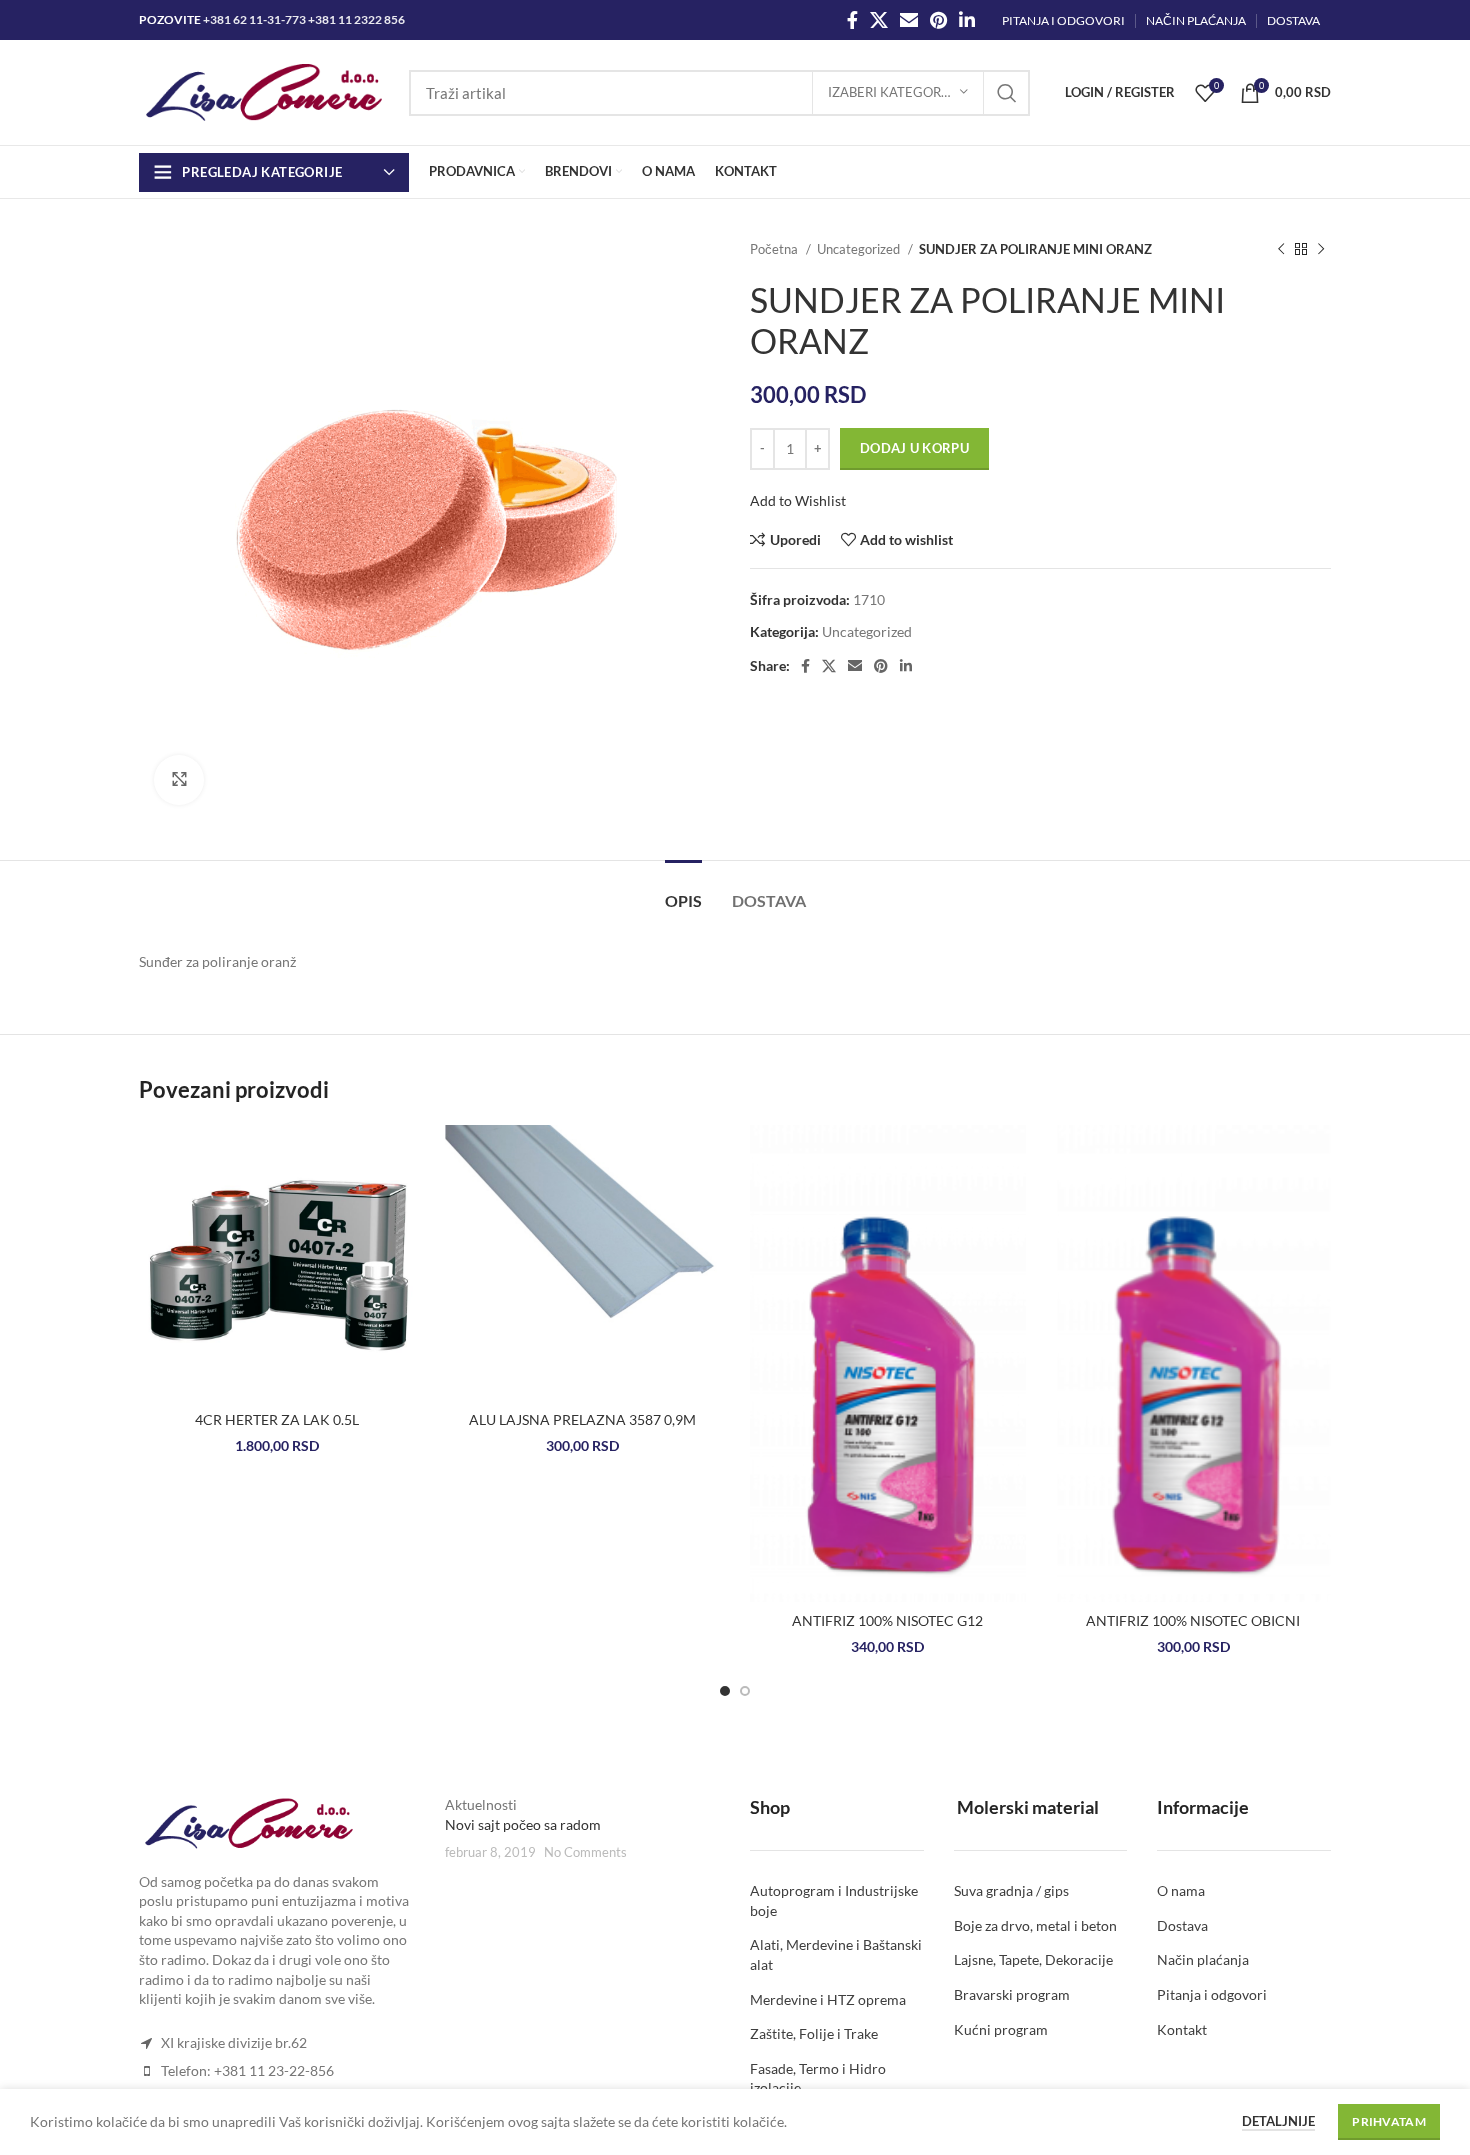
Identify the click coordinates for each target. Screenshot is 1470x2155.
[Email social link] (909, 20)
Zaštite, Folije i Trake (814, 2033)
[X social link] (879, 20)
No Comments (585, 1852)
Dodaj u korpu (914, 448)
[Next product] (1321, 250)
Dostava (1182, 1925)
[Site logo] (264, 90)
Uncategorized (860, 249)
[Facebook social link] (852, 20)
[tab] (683, 890)
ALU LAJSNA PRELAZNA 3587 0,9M (582, 1419)
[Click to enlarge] (179, 780)
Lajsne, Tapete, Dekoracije (1033, 1959)
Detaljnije (1278, 2121)
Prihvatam (1389, 2121)
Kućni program (1001, 2029)
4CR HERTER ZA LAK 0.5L (277, 1419)
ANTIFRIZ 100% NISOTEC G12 (887, 1620)
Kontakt (1182, 2029)
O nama (1181, 1890)
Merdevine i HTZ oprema (828, 1999)
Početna (775, 249)
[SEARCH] (1007, 93)
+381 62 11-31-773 (254, 19)
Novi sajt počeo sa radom (523, 1824)
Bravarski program (1012, 1994)
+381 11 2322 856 (356, 19)
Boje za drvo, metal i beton (1035, 1925)
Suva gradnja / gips (1011, 1890)
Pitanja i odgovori (1212, 1994)
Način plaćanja (1203, 1959)
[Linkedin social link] (967, 20)
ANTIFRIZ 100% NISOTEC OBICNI (1193, 1620)
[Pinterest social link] (938, 20)
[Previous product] (1281, 250)
